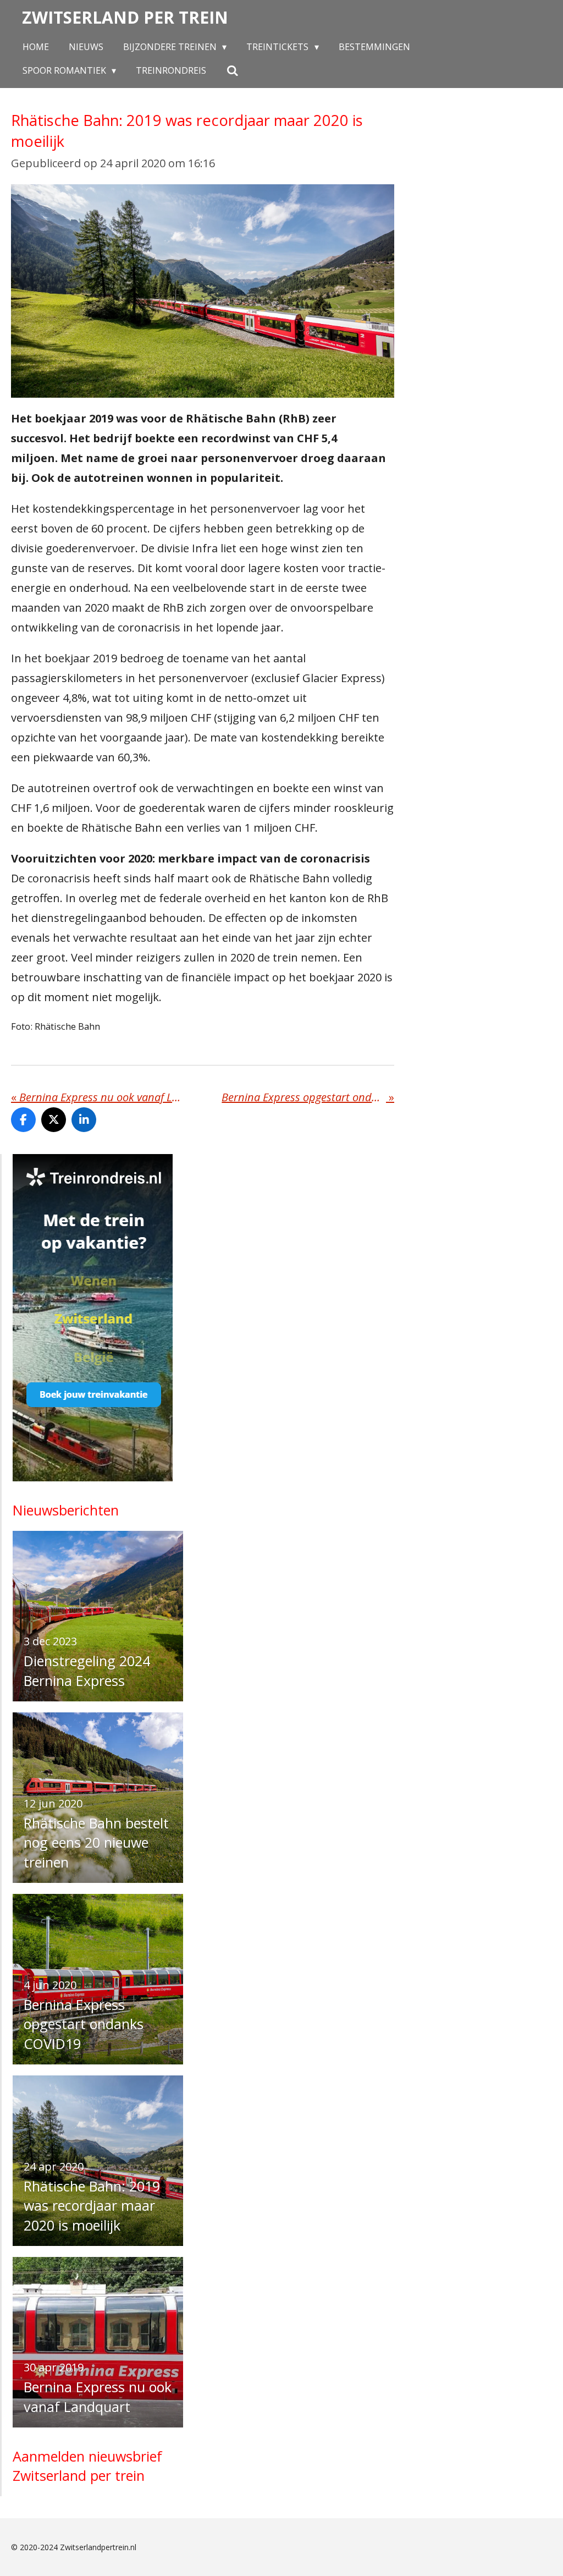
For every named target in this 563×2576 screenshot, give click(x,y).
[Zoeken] (232, 70)
